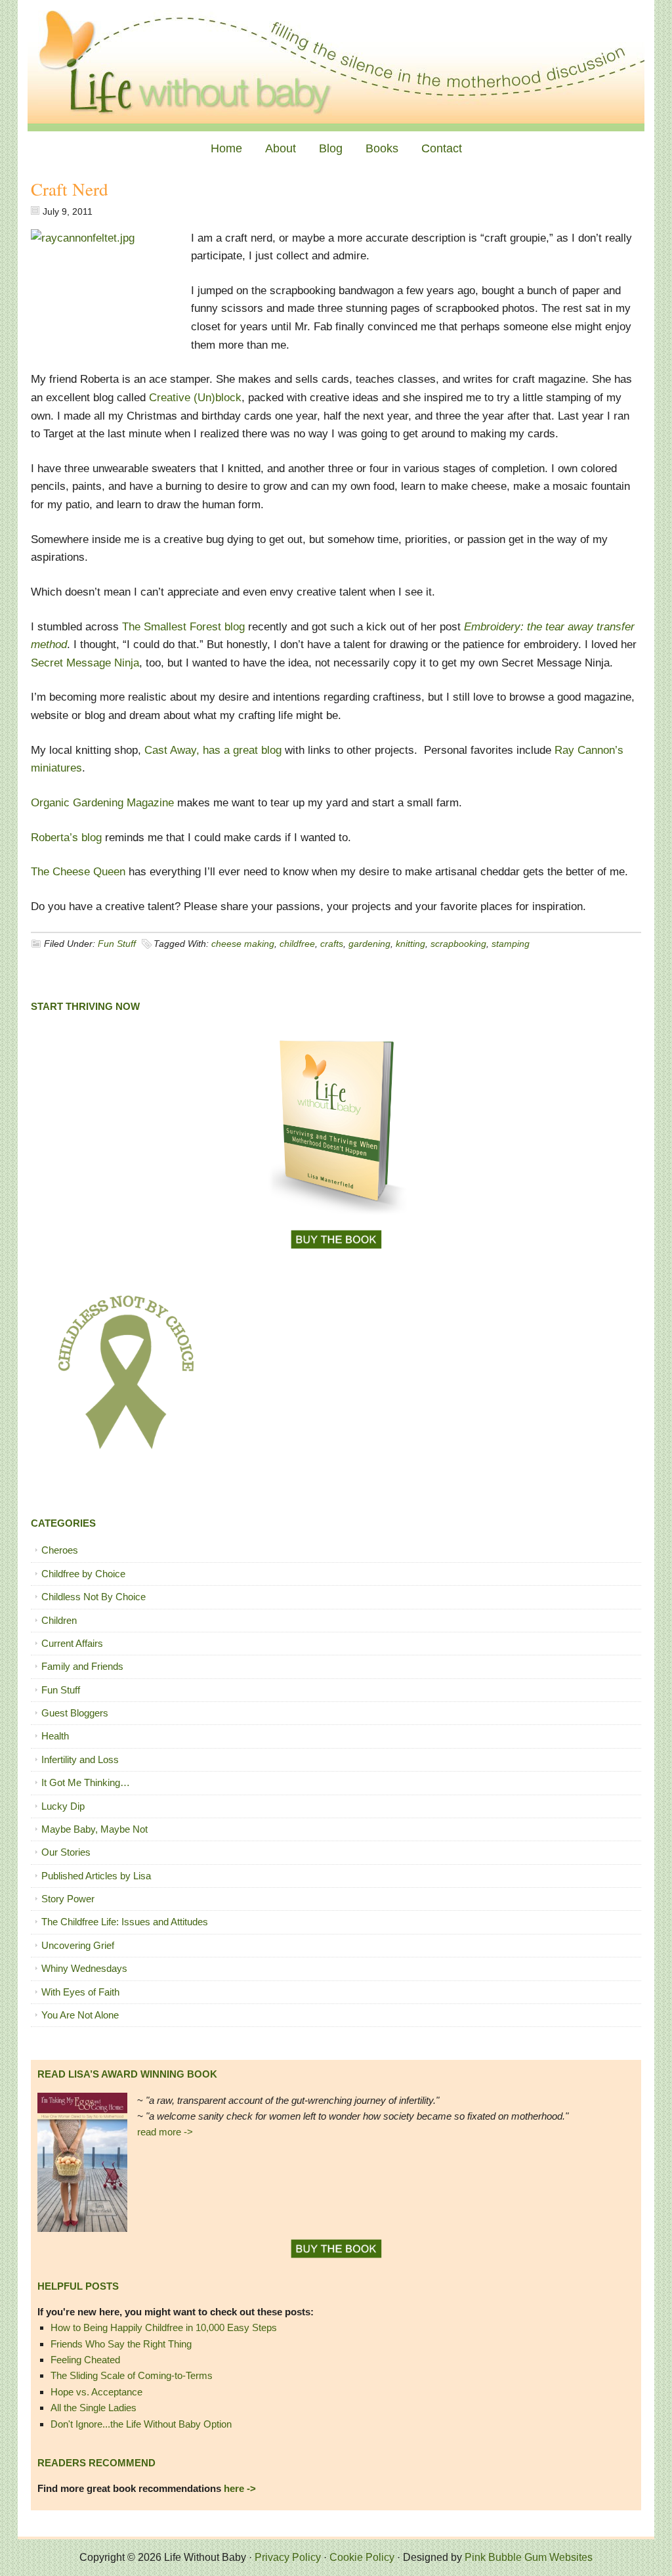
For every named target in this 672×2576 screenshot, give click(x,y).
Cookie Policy (362, 2557)
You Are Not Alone (80, 2015)
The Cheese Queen (80, 872)
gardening (369, 944)
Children (59, 1620)
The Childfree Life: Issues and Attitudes (125, 1922)
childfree (297, 944)
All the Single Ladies (94, 2408)
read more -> (165, 2132)
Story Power (68, 1899)
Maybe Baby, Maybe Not (94, 1829)
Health (55, 1736)
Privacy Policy (288, 2557)
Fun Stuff (117, 944)
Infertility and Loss (80, 1759)
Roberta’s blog (68, 838)
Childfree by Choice (83, 1574)
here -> (240, 2488)
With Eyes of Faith (80, 1992)
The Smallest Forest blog (185, 627)
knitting (410, 944)
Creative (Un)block (195, 398)
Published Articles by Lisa (96, 1876)
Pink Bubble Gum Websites (529, 2557)
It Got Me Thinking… (86, 1782)
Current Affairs (72, 1643)
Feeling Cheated (85, 2360)
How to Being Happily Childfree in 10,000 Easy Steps (164, 2327)
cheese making (243, 944)
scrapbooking (458, 944)
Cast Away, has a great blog (215, 750)
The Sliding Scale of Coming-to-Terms (132, 2375)
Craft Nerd (70, 189)
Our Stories (66, 1852)
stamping (511, 944)
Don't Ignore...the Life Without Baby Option (141, 2424)
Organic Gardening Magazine (104, 803)
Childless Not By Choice (94, 1597)
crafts (332, 944)
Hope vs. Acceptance (96, 2392)
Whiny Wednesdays (84, 1968)
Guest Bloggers (75, 1713)
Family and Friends (82, 1666)
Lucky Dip (63, 1806)
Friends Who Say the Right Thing (121, 2344)
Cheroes (60, 1550)
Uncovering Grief (78, 1945)
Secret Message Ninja (85, 663)
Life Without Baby (336, 66)
